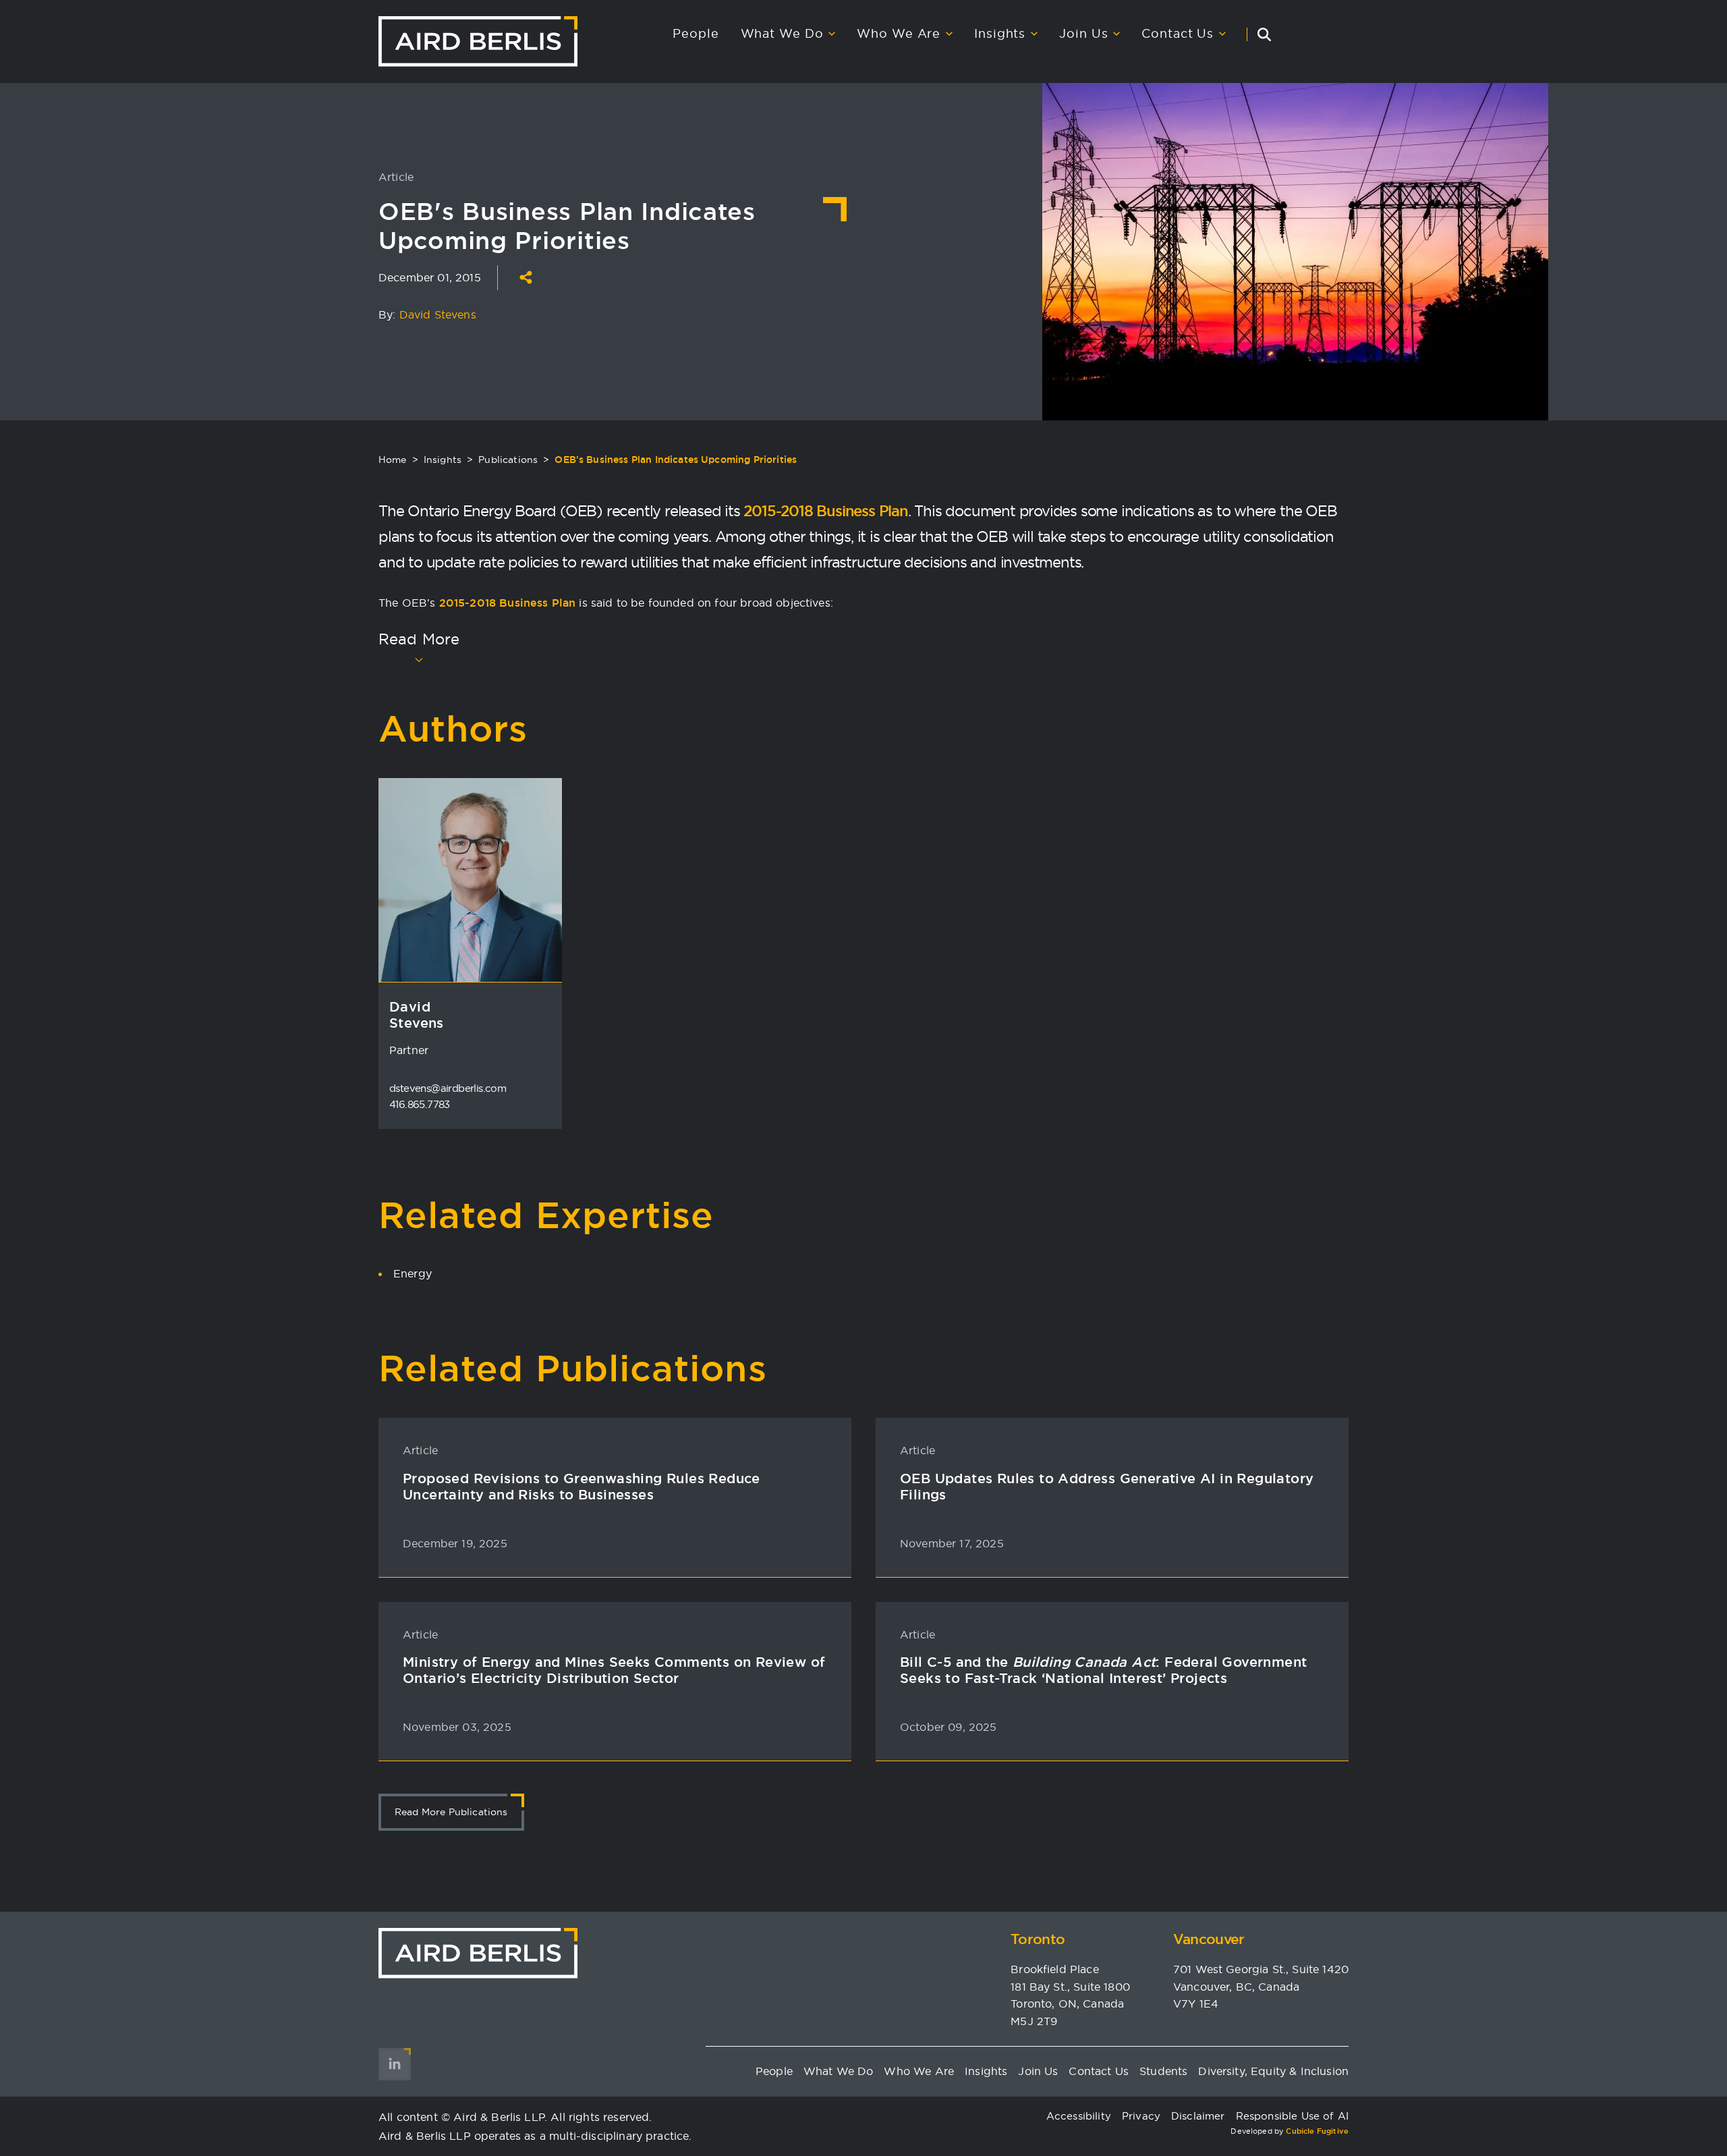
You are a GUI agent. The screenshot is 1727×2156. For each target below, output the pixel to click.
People (696, 34)
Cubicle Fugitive (1317, 2131)
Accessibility (1079, 2116)
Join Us (1083, 34)
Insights (1000, 34)
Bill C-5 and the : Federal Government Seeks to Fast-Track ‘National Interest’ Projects (1103, 1670)
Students (1163, 2071)
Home (393, 460)
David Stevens (438, 314)
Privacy (1141, 2116)
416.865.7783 (420, 1104)
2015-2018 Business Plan (825, 511)
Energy (413, 1273)
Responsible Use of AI (1292, 2116)
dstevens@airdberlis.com (448, 1088)
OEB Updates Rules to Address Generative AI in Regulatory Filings (1107, 1487)
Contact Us (1178, 34)
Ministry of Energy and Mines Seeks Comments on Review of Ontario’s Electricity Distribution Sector (614, 1670)
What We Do (782, 34)
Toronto (1038, 1939)
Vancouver (1209, 1939)
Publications (508, 460)
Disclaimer (1198, 2116)
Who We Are (899, 34)
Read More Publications (451, 1812)
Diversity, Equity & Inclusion (1273, 2071)
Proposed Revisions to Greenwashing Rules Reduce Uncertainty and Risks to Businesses (582, 1487)
